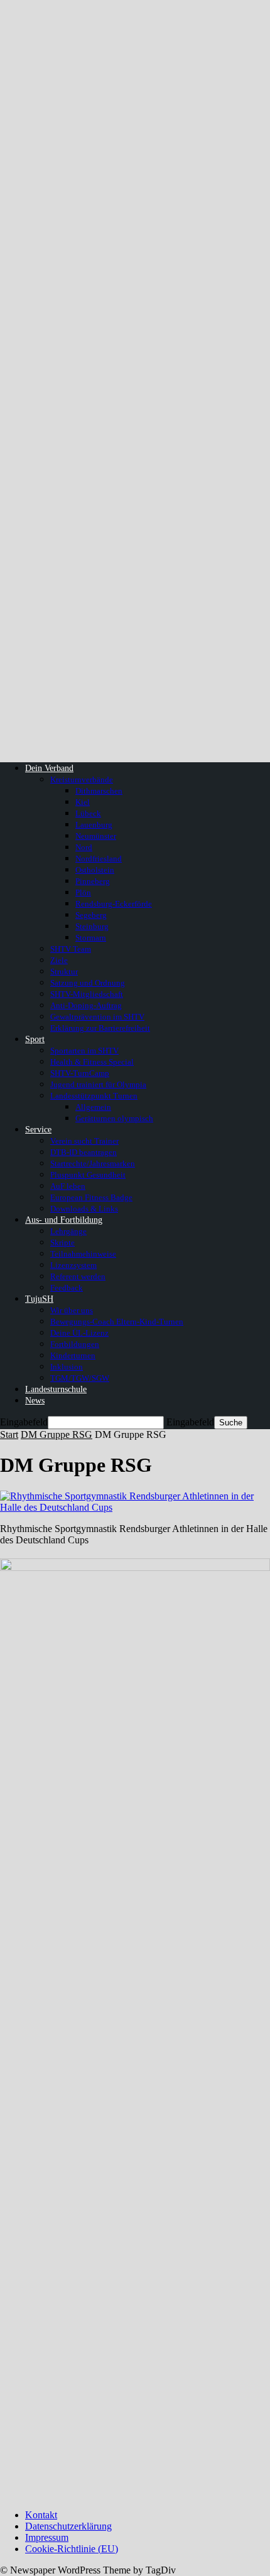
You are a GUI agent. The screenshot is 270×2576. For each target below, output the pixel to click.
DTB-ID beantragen (84, 1152)
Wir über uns (72, 1310)
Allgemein (93, 1107)
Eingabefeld (24, 1422)
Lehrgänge (68, 1231)
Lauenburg (94, 825)
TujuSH (39, 1299)
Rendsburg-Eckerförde (114, 904)
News (35, 1401)
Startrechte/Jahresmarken (93, 1163)
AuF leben (68, 1186)
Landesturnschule (56, 1389)
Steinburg (92, 926)
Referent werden (78, 1276)
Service (38, 1130)
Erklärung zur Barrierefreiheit (100, 1028)
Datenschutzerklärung (68, 2526)
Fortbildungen (75, 1344)
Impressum (47, 2537)
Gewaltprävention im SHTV (97, 1017)
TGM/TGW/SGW (80, 1378)
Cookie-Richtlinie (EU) (72, 2549)
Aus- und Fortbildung (64, 1220)
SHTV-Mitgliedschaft (87, 994)
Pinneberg (93, 881)
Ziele (59, 960)
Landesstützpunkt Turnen (94, 1096)
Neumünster (96, 836)
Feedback (67, 1288)
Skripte (62, 1243)
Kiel (83, 802)
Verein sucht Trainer (84, 1141)
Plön (83, 892)
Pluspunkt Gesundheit (88, 1175)
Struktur (64, 971)
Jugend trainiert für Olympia (98, 1084)
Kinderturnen (73, 1355)
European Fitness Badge (91, 1197)
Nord (84, 847)
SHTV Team (71, 949)
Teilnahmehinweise (83, 1254)
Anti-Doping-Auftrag (86, 1005)
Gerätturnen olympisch (114, 1118)
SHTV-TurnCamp (80, 1073)
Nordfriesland (99, 859)
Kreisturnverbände (82, 780)
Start (9, 1434)
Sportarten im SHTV (84, 1051)
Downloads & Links (84, 1209)
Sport (35, 1039)
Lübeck (88, 813)
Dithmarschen (99, 791)
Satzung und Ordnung (88, 983)
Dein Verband (49, 768)
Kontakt (41, 2515)
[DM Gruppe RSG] (135, 1507)
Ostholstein (95, 870)
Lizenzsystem (73, 1265)
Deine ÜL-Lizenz (79, 1333)
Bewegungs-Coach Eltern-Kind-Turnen (117, 1322)
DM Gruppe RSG (57, 1434)
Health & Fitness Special (92, 1062)
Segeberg (91, 915)
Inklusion (67, 1367)
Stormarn (91, 938)
